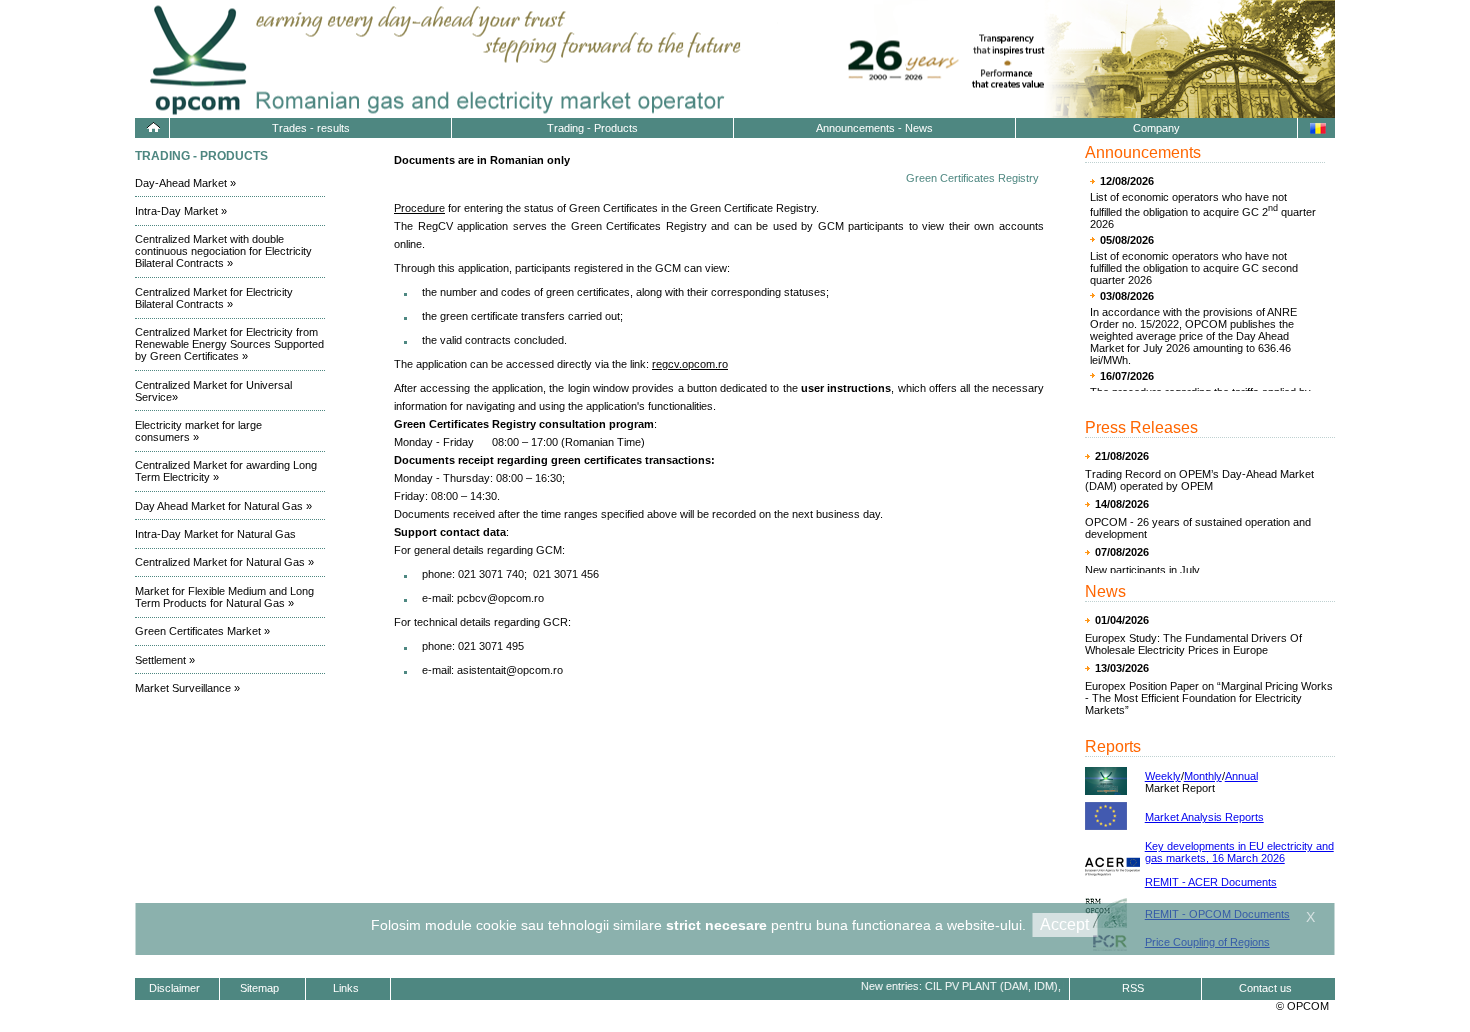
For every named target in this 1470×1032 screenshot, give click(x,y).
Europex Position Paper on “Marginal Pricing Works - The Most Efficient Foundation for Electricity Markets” (1209, 698)
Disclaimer (174, 988)
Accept (1064, 924)
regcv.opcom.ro (690, 364)
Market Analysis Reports (1204, 817)
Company (1156, 128)
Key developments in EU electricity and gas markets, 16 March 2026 (1239, 852)
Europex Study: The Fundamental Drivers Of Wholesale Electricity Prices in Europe (1193, 644)
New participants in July (1142, 570)
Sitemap (259, 988)
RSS (1133, 988)
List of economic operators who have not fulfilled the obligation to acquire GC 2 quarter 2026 (1203, 210)
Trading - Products (592, 128)
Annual (1241, 776)
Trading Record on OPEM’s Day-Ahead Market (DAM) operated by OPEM (1199, 480)
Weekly (1163, 776)
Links (346, 988)
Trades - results (311, 128)
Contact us (1265, 988)
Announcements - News (874, 128)
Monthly (1203, 776)
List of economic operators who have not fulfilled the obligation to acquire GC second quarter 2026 (1194, 268)
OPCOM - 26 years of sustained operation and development (1198, 528)
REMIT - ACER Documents (1211, 882)
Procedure (419, 208)
